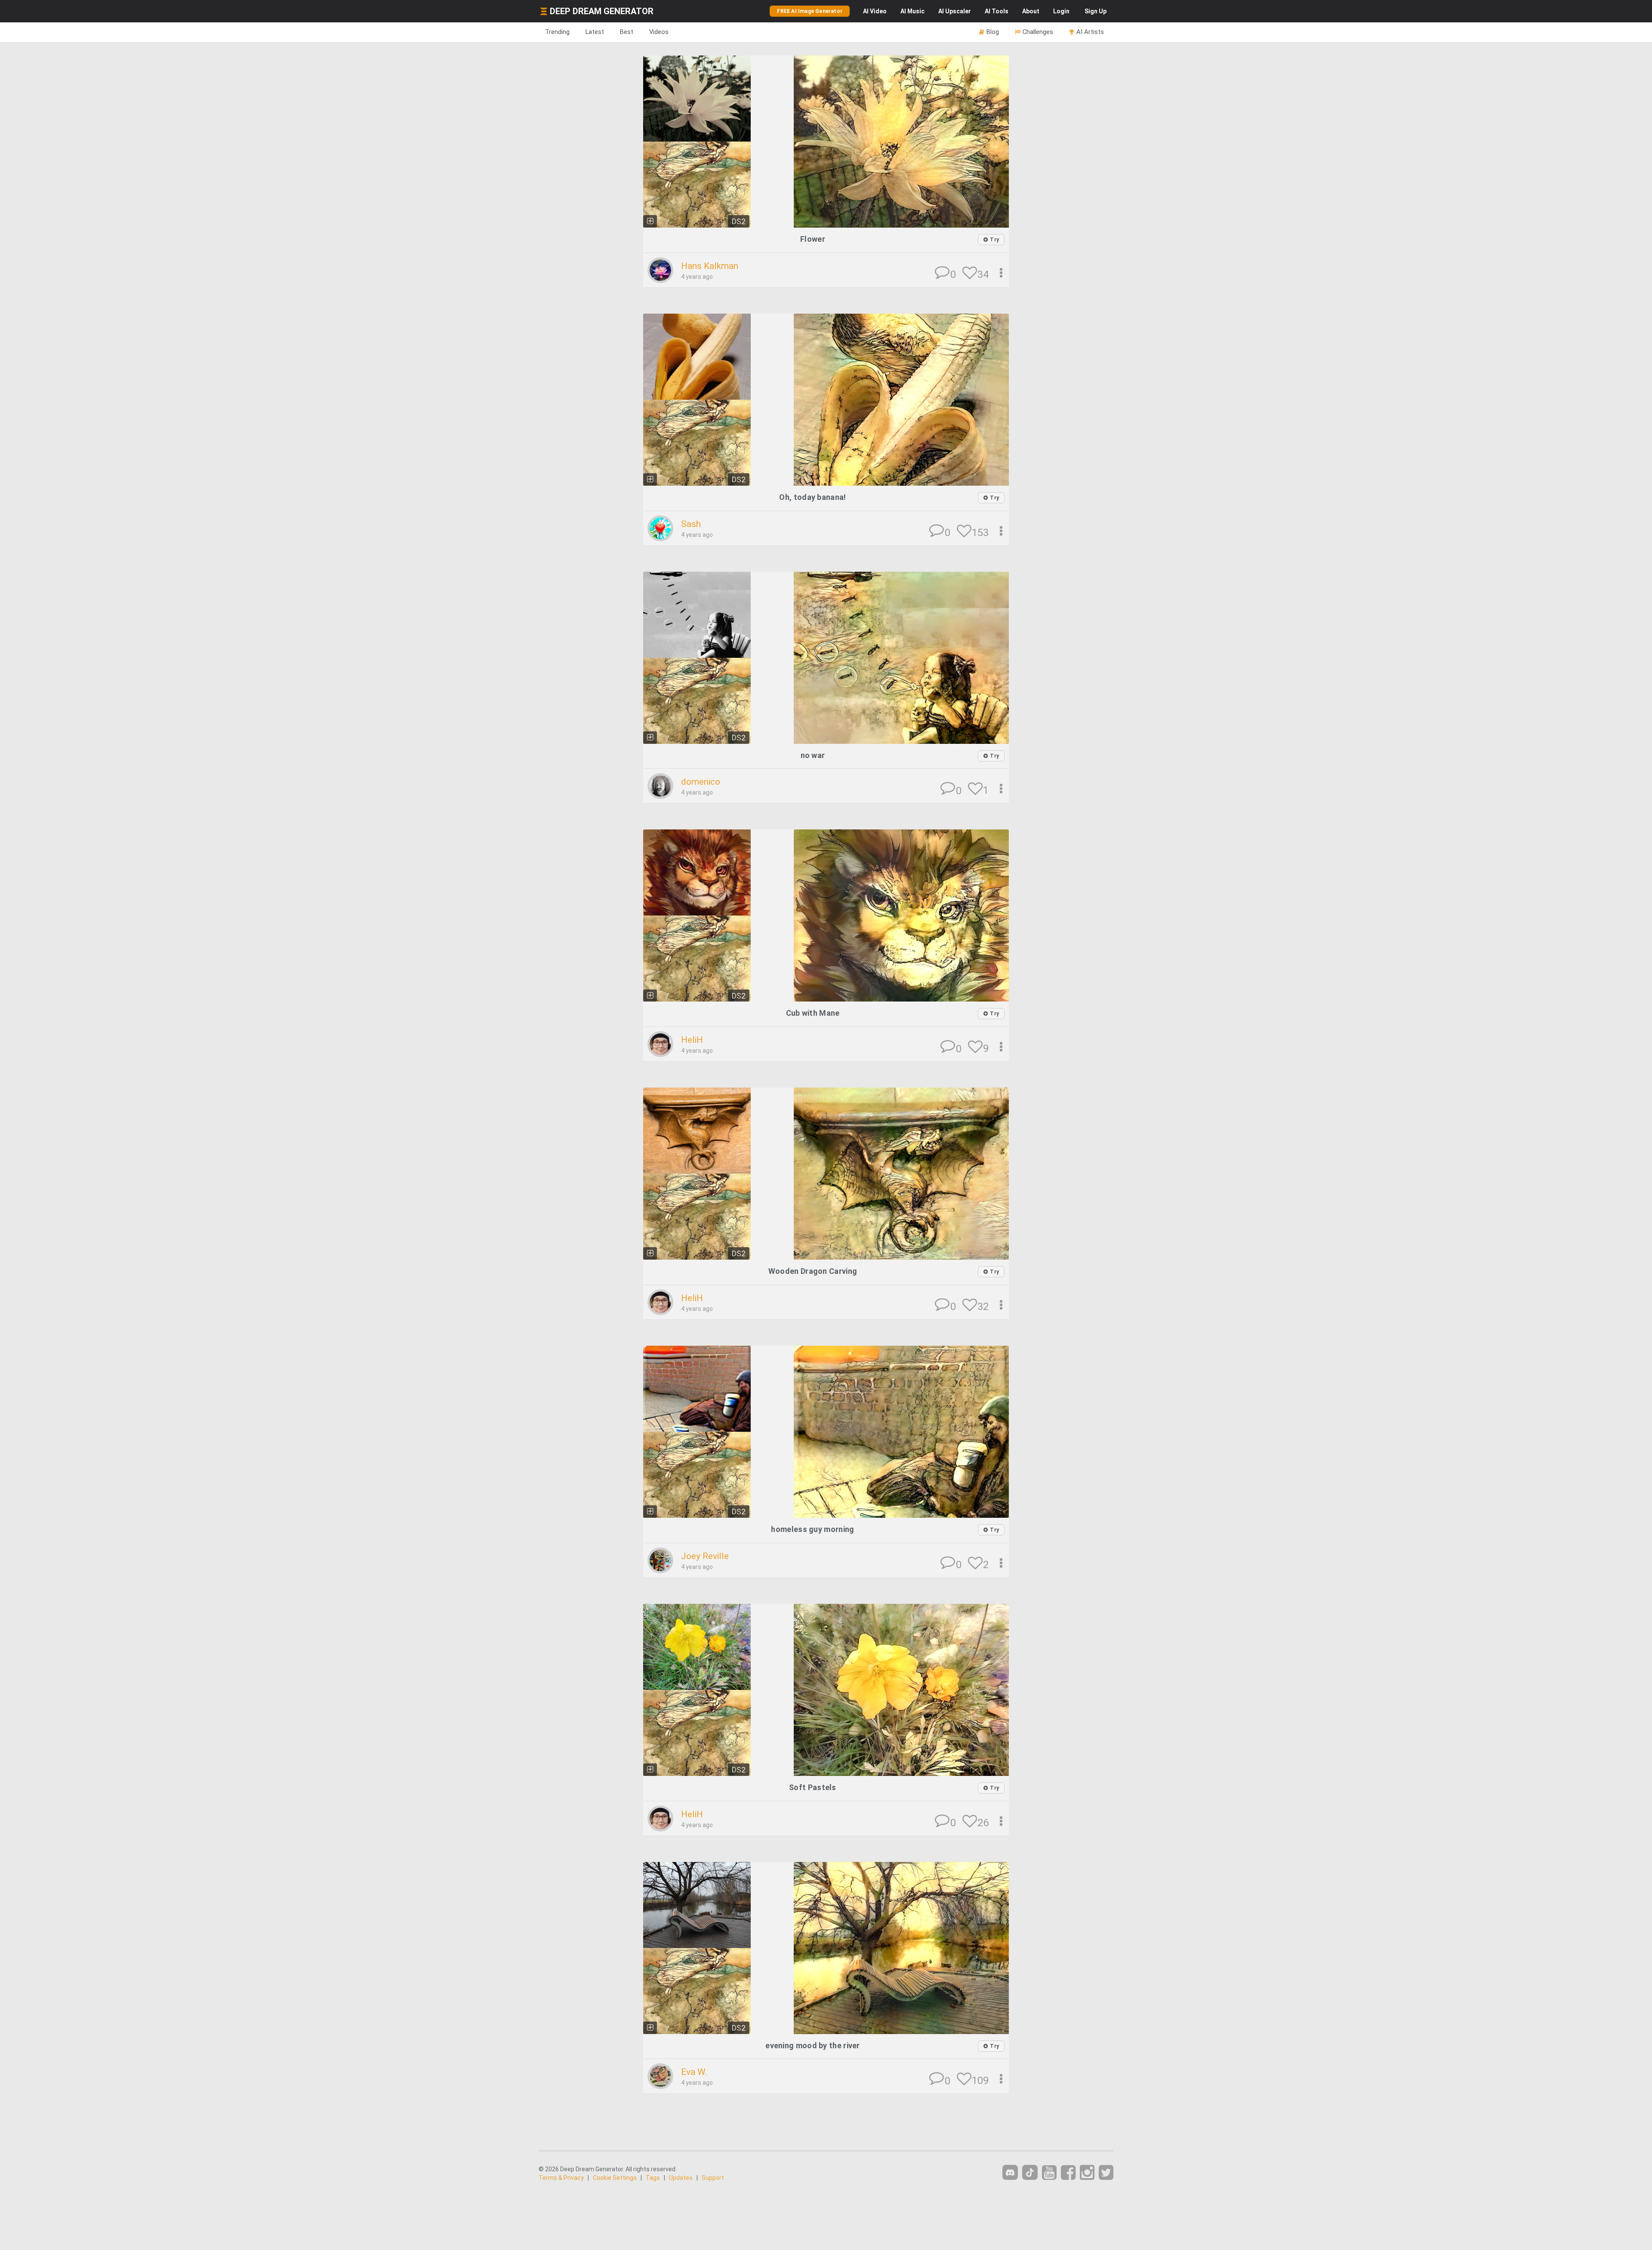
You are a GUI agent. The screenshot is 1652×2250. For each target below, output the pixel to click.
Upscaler (955, 11)
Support (713, 2178)
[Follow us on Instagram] (1087, 2173)
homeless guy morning (812, 1529)
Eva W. (694, 2072)
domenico (701, 782)
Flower (813, 239)
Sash (691, 524)
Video (875, 11)
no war (813, 755)
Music (912, 11)
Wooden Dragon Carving (813, 1271)
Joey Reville (705, 1556)
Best (627, 32)
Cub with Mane (813, 1013)
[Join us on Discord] (1010, 2172)
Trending (557, 32)
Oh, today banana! (812, 497)
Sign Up (1096, 11)
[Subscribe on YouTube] (1049, 2173)
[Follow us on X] (1106, 2173)
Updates (681, 2178)
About (1031, 11)
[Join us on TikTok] (1030, 2172)
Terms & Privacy (561, 2178)
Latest (595, 32)
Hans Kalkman (710, 266)
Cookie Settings (615, 2178)
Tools (997, 11)
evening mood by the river (813, 2045)
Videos (659, 32)
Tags (653, 2178)
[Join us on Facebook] (1068, 2173)
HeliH (692, 1040)
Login (1061, 11)
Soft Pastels (813, 1787)
